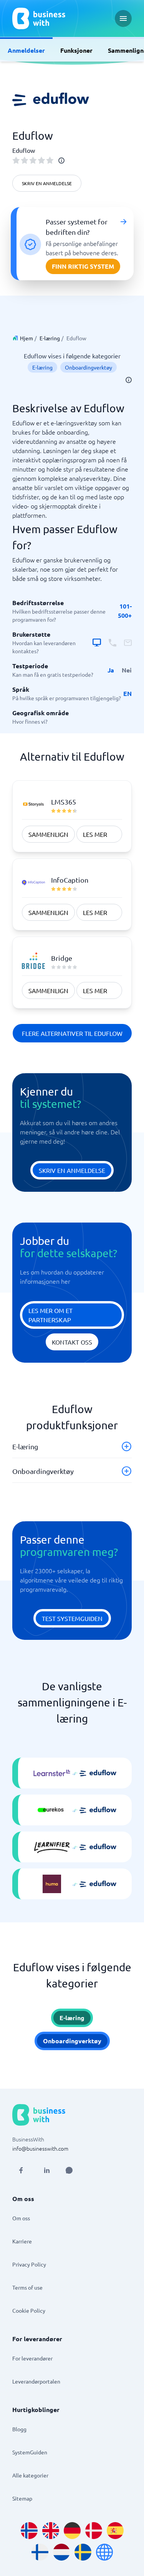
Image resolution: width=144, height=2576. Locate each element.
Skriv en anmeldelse (47, 183)
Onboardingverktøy (89, 367)
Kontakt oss (72, 1342)
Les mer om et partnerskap (50, 1315)
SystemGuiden (30, 2452)
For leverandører (32, 2358)
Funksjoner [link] (76, 50)
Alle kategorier (30, 2475)
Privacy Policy (29, 2264)
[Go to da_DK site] (94, 2531)
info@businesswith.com (40, 2148)
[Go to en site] (104, 2552)
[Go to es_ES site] (115, 2531)
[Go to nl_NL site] (61, 2552)
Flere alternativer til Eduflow (72, 1033)
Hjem (26, 338)
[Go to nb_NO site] (29, 2531)
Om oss (21, 2218)
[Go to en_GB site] (51, 2531)
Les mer (95, 834)
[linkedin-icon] (47, 2170)
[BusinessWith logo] (39, 18)
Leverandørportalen (36, 2381)
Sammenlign (48, 834)
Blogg (19, 2429)
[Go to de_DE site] (72, 2531)
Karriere (22, 2241)
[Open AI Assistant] (69, 2170)
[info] (61, 161)
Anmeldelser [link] (26, 50)
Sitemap (22, 2498)
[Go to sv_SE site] (83, 2552)
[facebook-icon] (21, 2170)
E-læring (50, 338)
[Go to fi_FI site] (40, 2552)
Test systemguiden (72, 1618)
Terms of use (27, 2287)
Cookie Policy (29, 2310)
